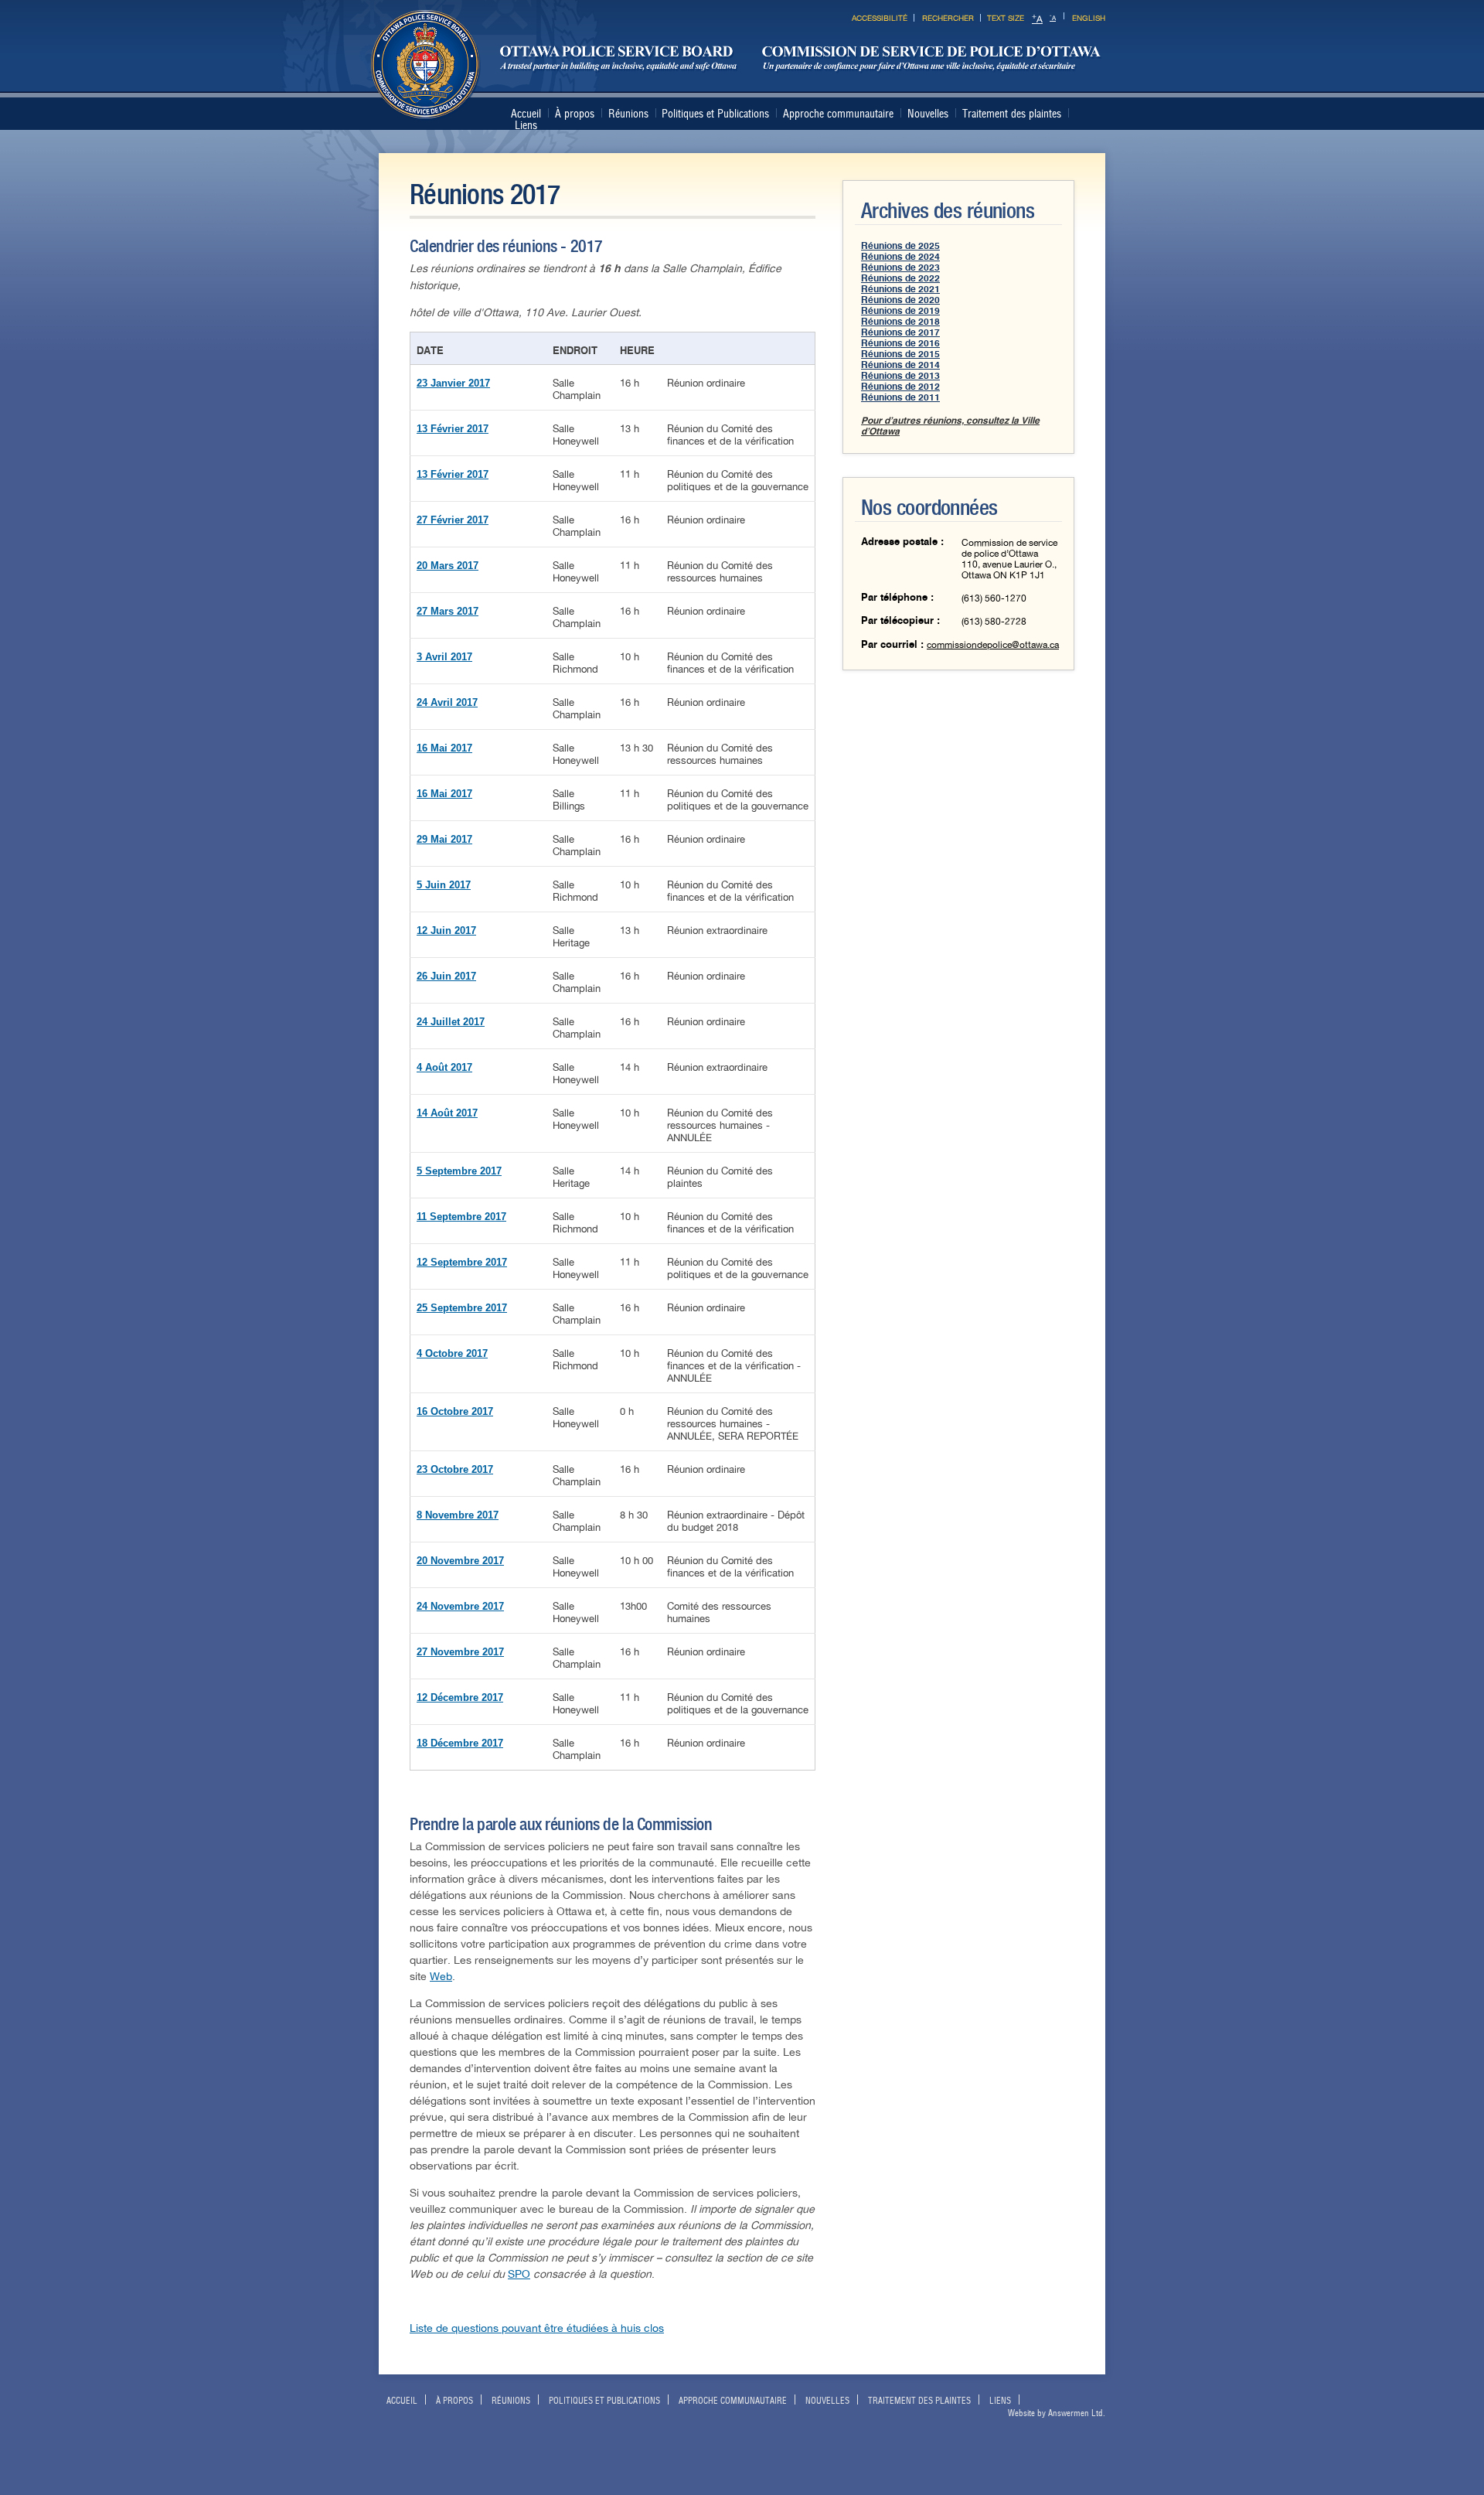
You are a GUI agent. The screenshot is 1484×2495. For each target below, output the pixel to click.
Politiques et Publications (715, 114)
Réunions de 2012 (900, 387)
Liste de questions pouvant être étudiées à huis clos (537, 2328)
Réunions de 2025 (900, 246)
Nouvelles (928, 114)
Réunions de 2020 (900, 300)
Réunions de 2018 (900, 322)
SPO (519, 2274)
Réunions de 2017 (900, 332)
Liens (526, 125)
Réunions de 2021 (900, 289)
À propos (575, 114)
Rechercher (948, 18)
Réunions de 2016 (900, 343)
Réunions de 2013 (900, 376)
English (1089, 18)
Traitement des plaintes (1012, 114)
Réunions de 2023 (900, 268)
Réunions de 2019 (900, 311)
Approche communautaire (838, 114)
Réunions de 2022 (900, 278)
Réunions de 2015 (900, 354)
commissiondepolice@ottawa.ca (993, 645)
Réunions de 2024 (900, 257)
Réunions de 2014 (900, 365)
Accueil (526, 114)
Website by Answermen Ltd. (1057, 2413)
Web (441, 1977)
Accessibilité (880, 18)
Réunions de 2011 (900, 397)
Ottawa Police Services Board (737, 65)
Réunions (628, 114)
